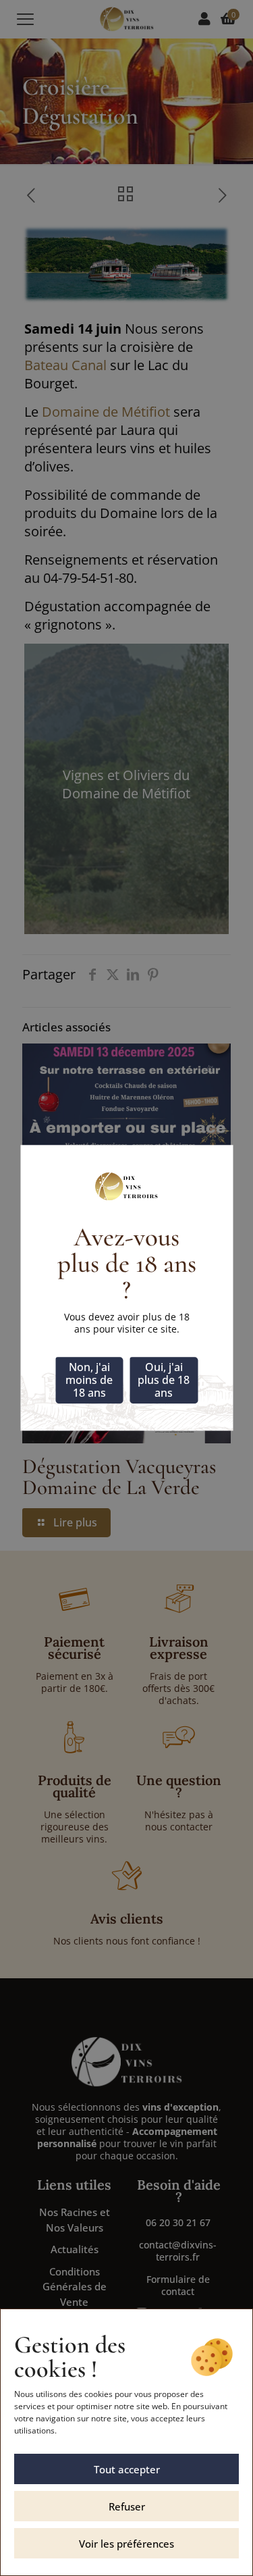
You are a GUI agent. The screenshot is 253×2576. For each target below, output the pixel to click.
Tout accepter (127, 2469)
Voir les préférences (126, 2544)
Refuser (127, 2506)
